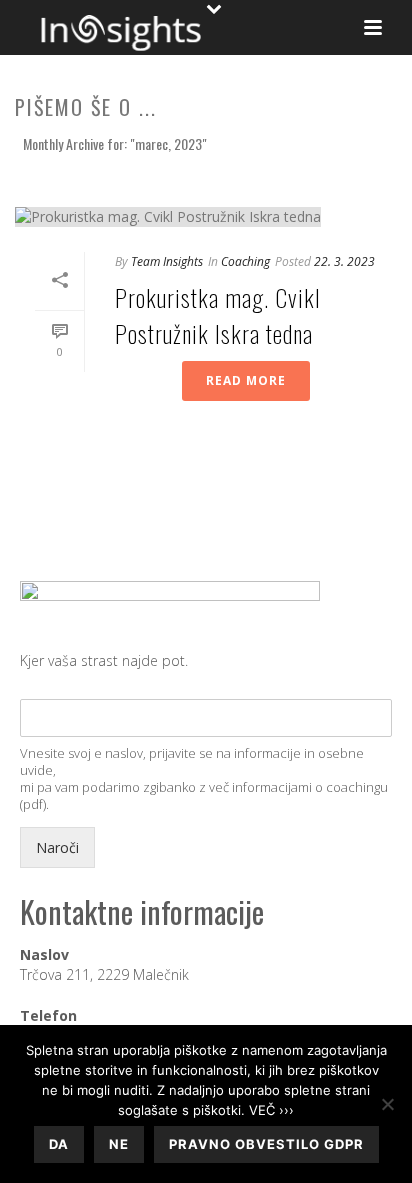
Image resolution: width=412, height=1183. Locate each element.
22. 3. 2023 (344, 261)
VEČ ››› (271, 1110)
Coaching (245, 261)
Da (59, 1144)
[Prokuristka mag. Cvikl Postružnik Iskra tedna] (206, 216)
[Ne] (387, 1104)
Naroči (57, 847)
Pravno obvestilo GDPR (266, 1144)
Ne (119, 1144)
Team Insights (167, 261)
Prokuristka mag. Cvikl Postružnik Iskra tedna (218, 315)
